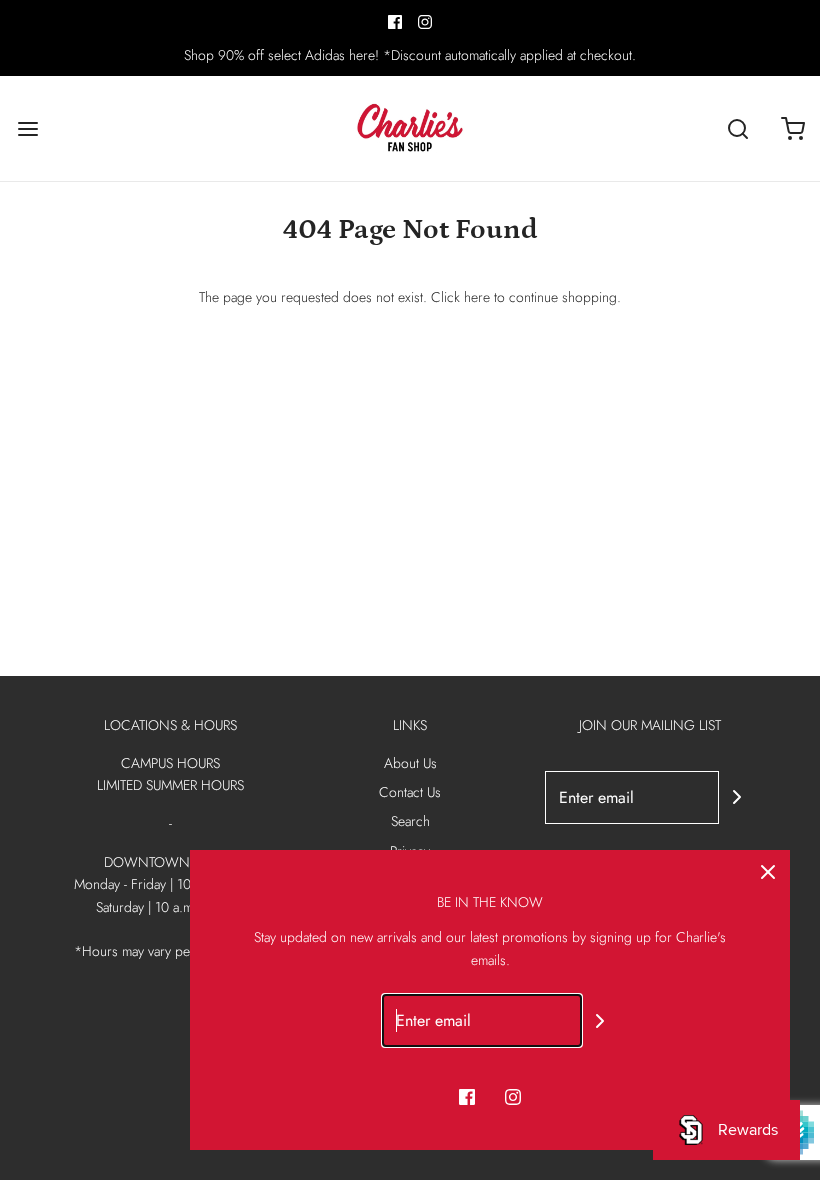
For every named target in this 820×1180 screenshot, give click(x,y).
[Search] (737, 128)
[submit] (737, 797)
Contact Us (410, 792)
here (477, 297)
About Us (410, 763)
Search (410, 821)
